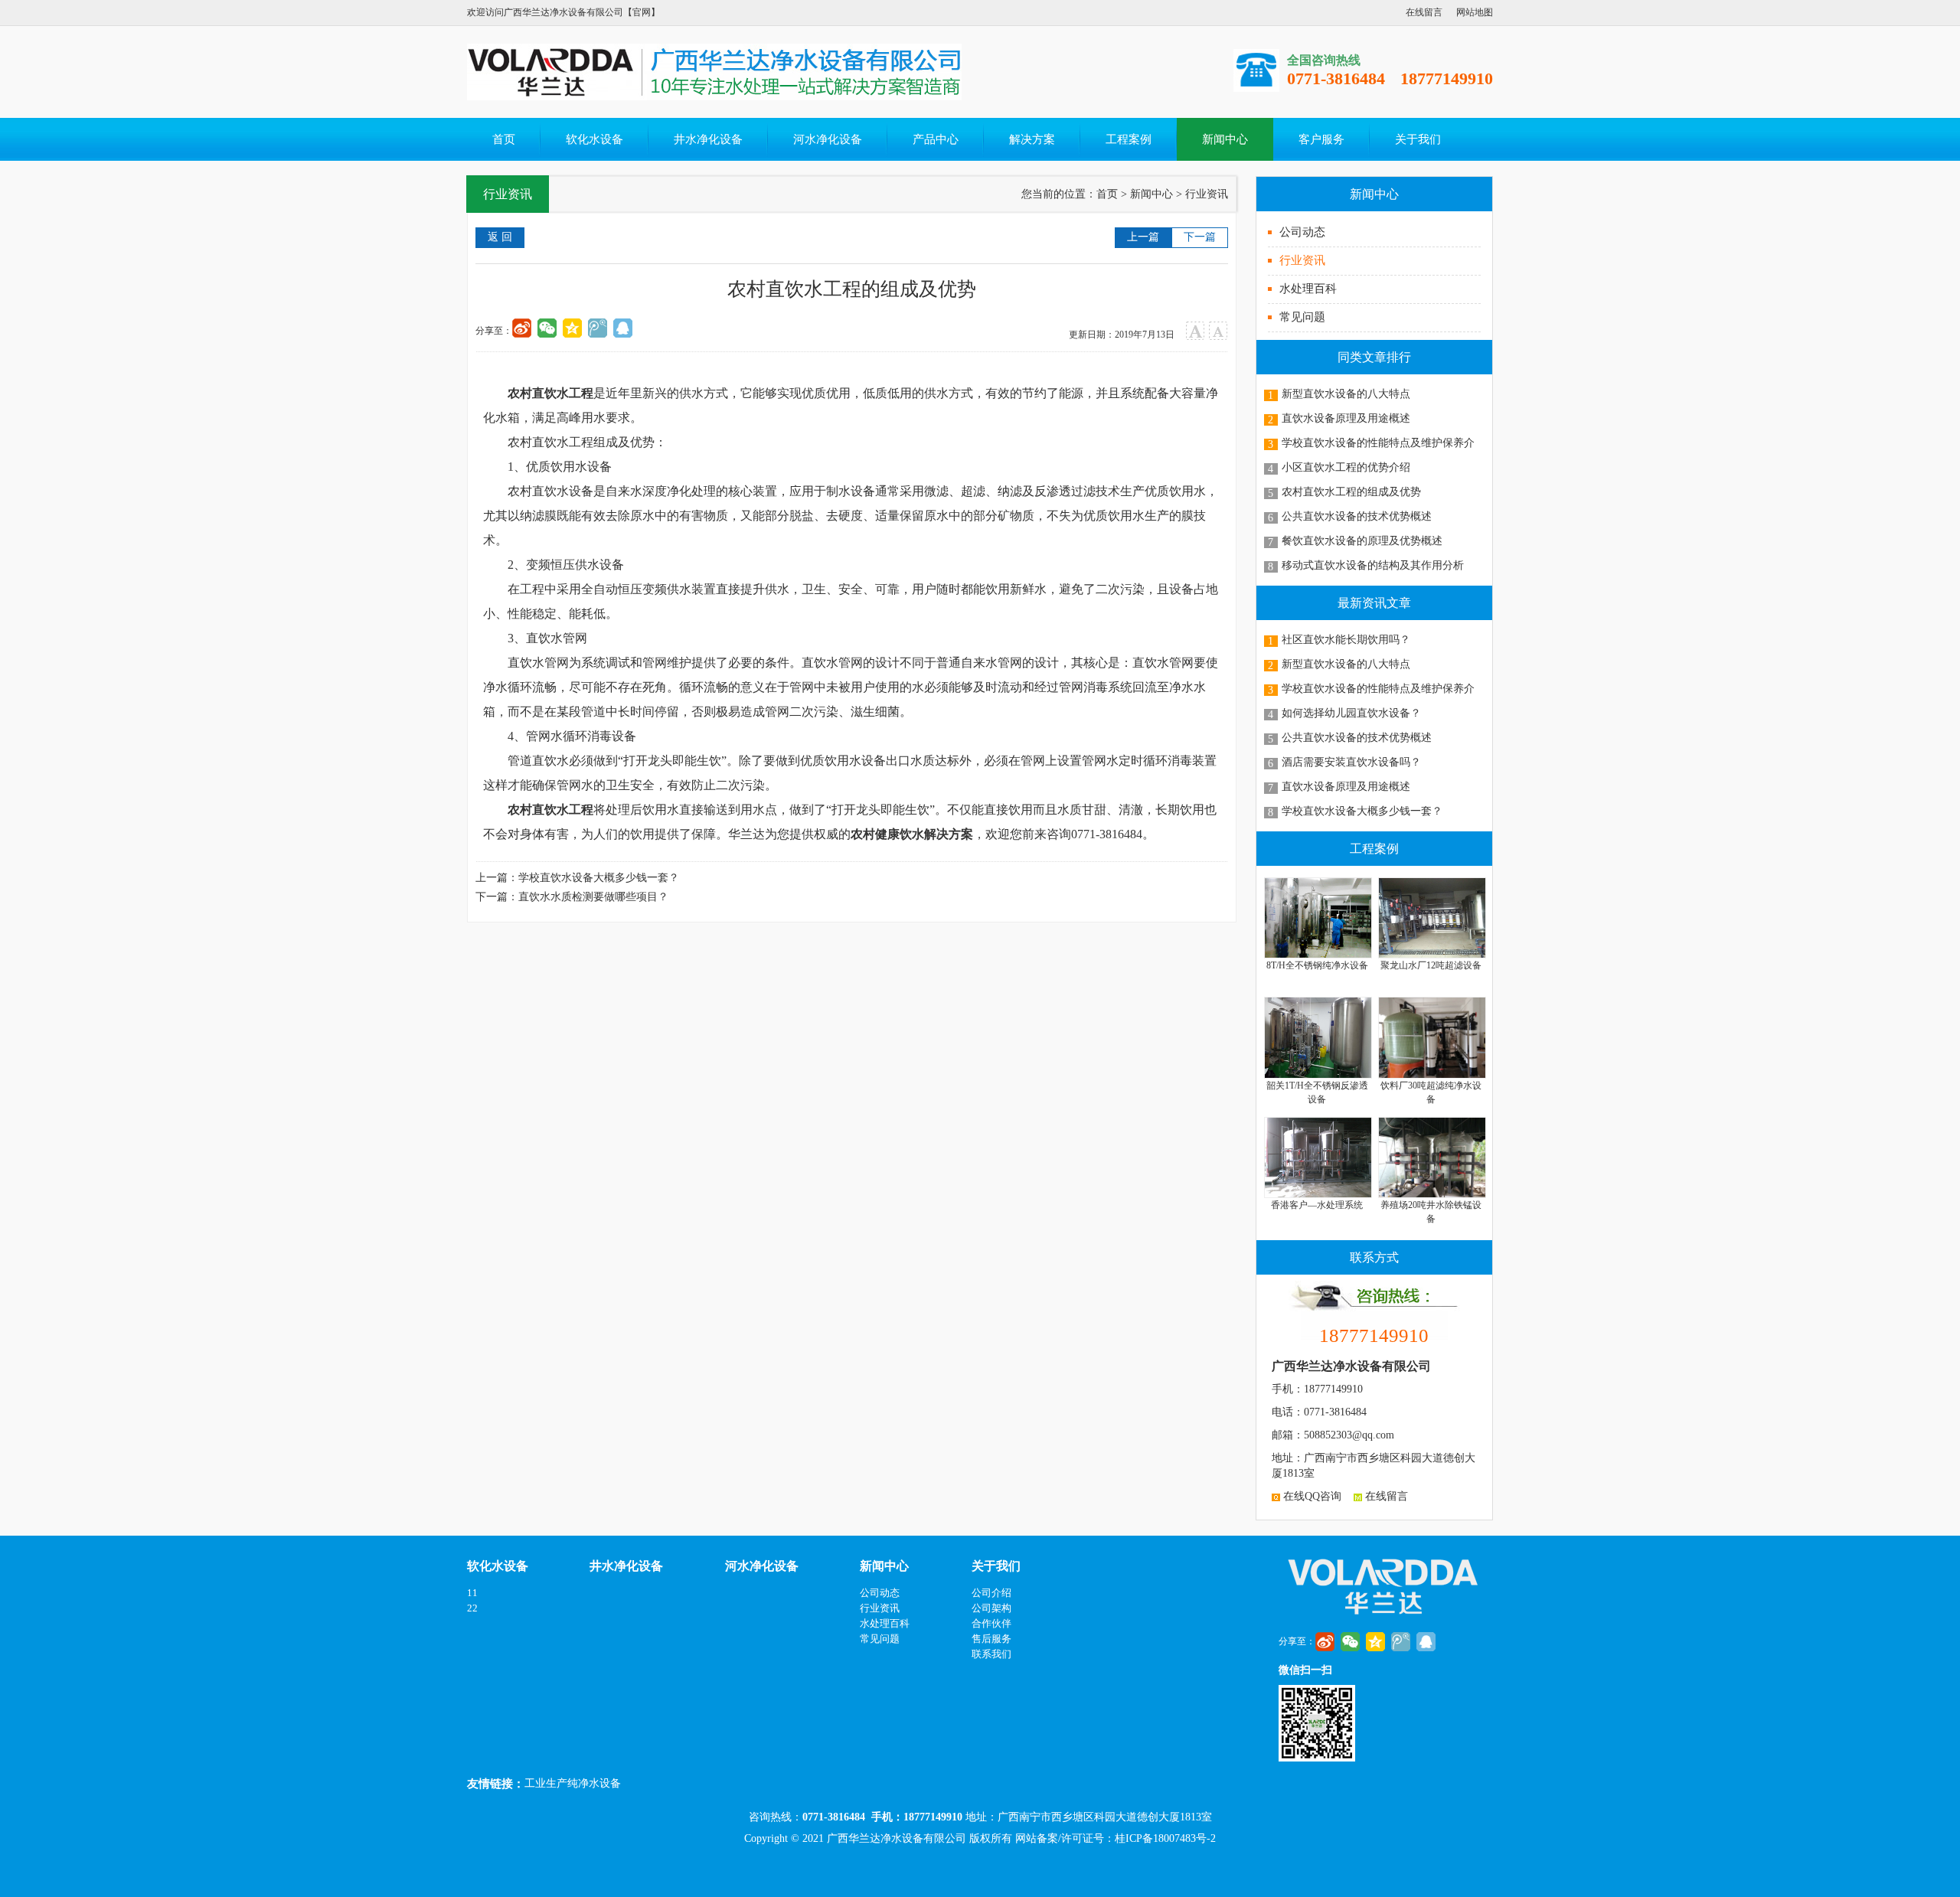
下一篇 (1200, 237)
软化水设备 (595, 139)
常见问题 (1302, 317)
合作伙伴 (991, 1623)
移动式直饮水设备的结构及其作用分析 (1373, 565)
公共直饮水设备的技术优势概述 (1357, 516)
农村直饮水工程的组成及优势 (1351, 492)
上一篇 (1143, 237)
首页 (504, 139)
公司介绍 (991, 1593)
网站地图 (1475, 12)
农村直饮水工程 (550, 393)
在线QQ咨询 (1311, 1496)
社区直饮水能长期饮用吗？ (1346, 640)
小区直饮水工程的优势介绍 (1346, 467)
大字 (1196, 331)
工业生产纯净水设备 (573, 1783)
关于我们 (1418, 139)
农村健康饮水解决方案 (912, 834)
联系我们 (991, 1654)
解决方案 (1032, 139)
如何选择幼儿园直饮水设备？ (1351, 713)
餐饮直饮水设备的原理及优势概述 (1362, 541)
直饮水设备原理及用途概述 (1346, 418)
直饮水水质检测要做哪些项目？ (593, 897)
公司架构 (991, 1608)
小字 (1218, 331)
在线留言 (1424, 12)
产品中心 (936, 139)
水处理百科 (1308, 289)
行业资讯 (1302, 260)
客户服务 (1321, 139)
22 (472, 1608)
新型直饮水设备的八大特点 (1346, 394)
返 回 (500, 237)
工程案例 (1129, 139)
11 (472, 1593)
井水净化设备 (708, 139)
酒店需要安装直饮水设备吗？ (1351, 762)
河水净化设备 (828, 139)
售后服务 (991, 1639)
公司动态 (1302, 232)
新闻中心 (1225, 139)
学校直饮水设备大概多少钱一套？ (1362, 811)
